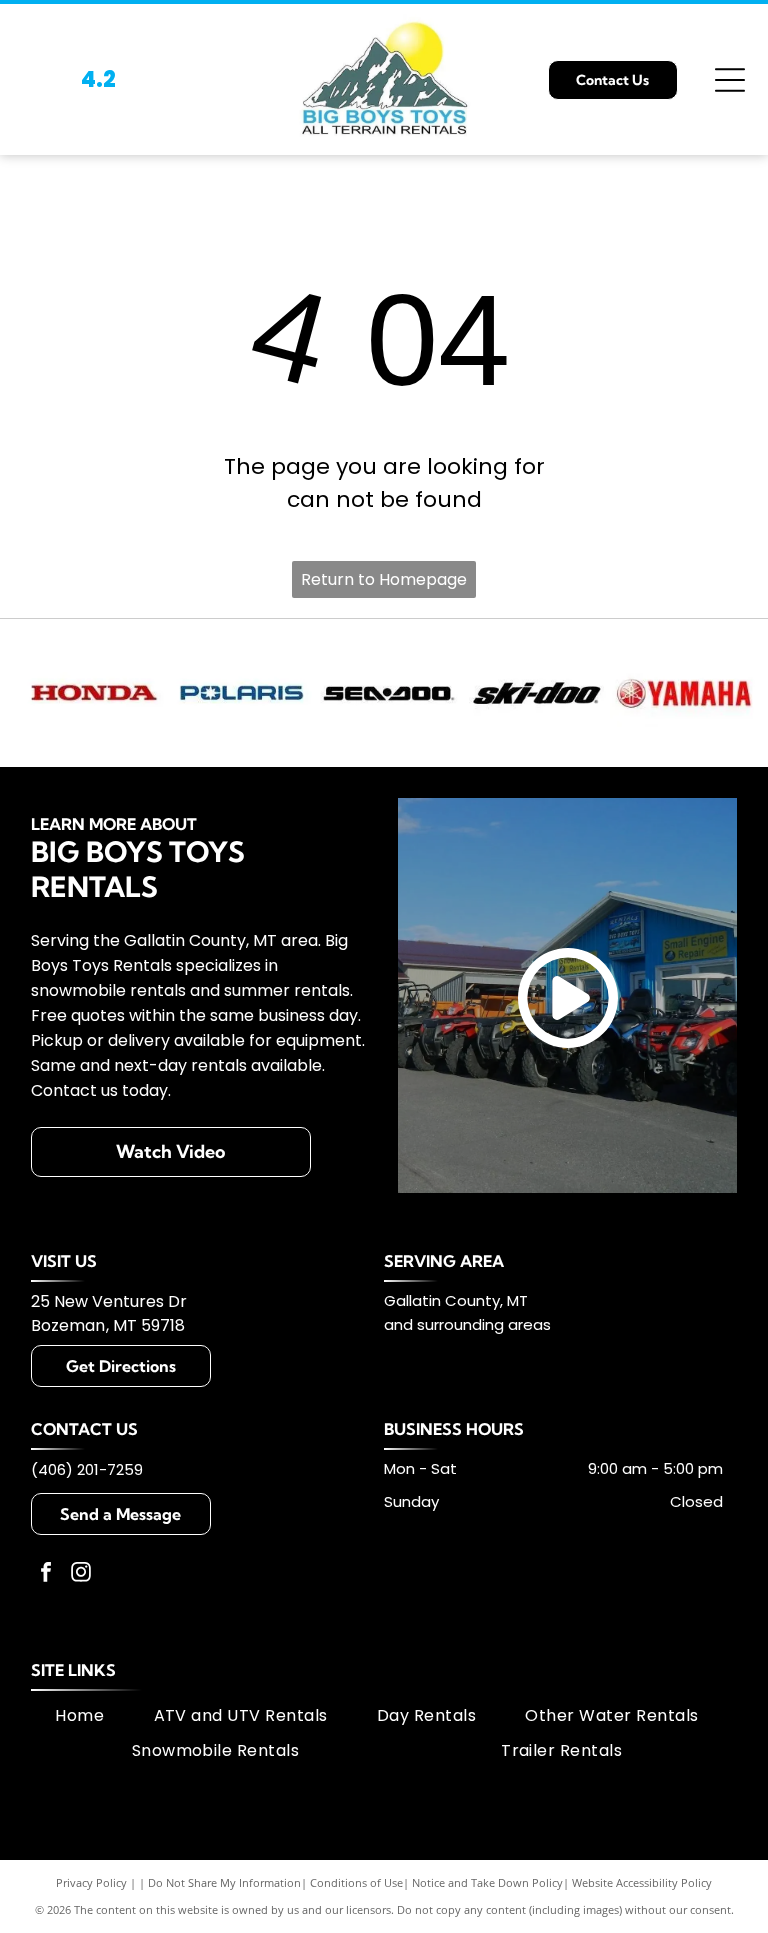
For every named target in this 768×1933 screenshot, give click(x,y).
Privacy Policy (91, 1882)
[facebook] (46, 1574)
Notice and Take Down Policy (487, 1882)
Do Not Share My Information (224, 1882)
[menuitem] (79, 1716)
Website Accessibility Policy (642, 1882)
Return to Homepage (384, 579)
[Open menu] (730, 80)
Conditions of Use (356, 1882)
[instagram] (81, 1574)
